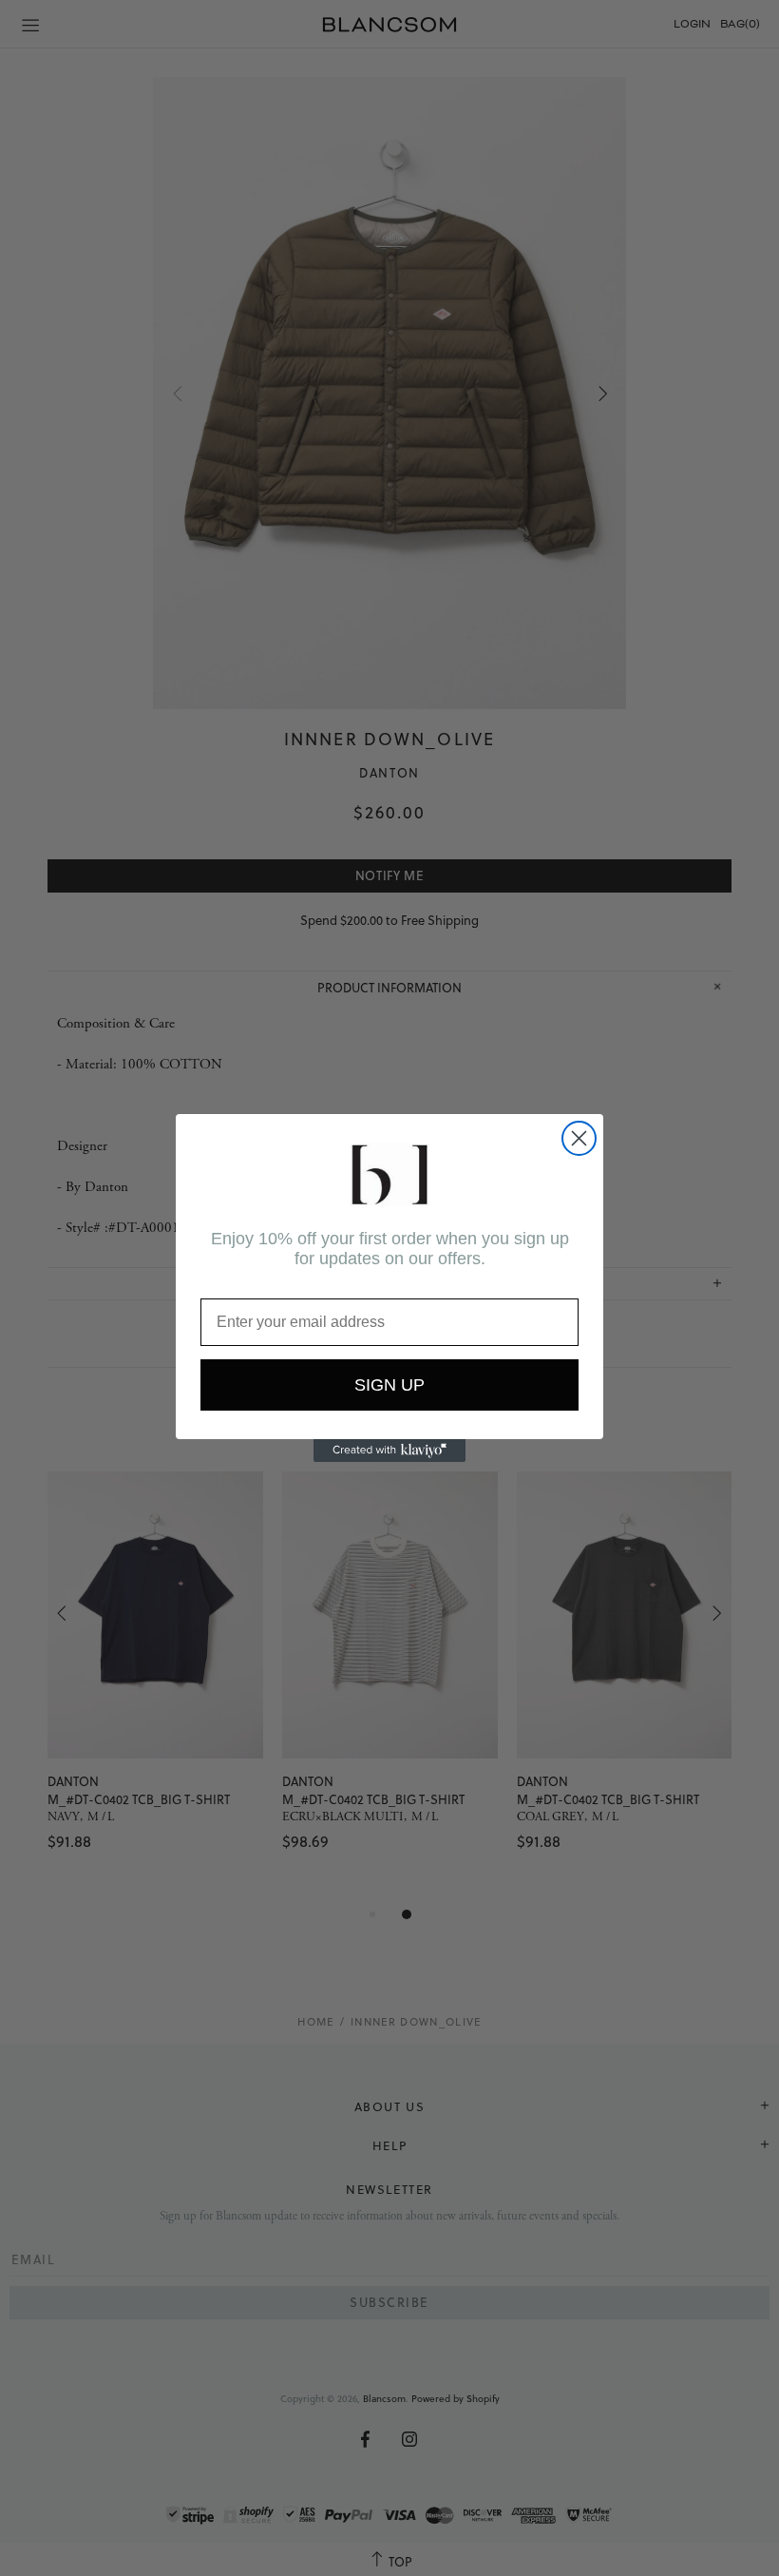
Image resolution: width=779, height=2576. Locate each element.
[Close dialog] (579, 1138)
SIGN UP (389, 1385)
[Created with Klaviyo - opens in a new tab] (389, 1451)
